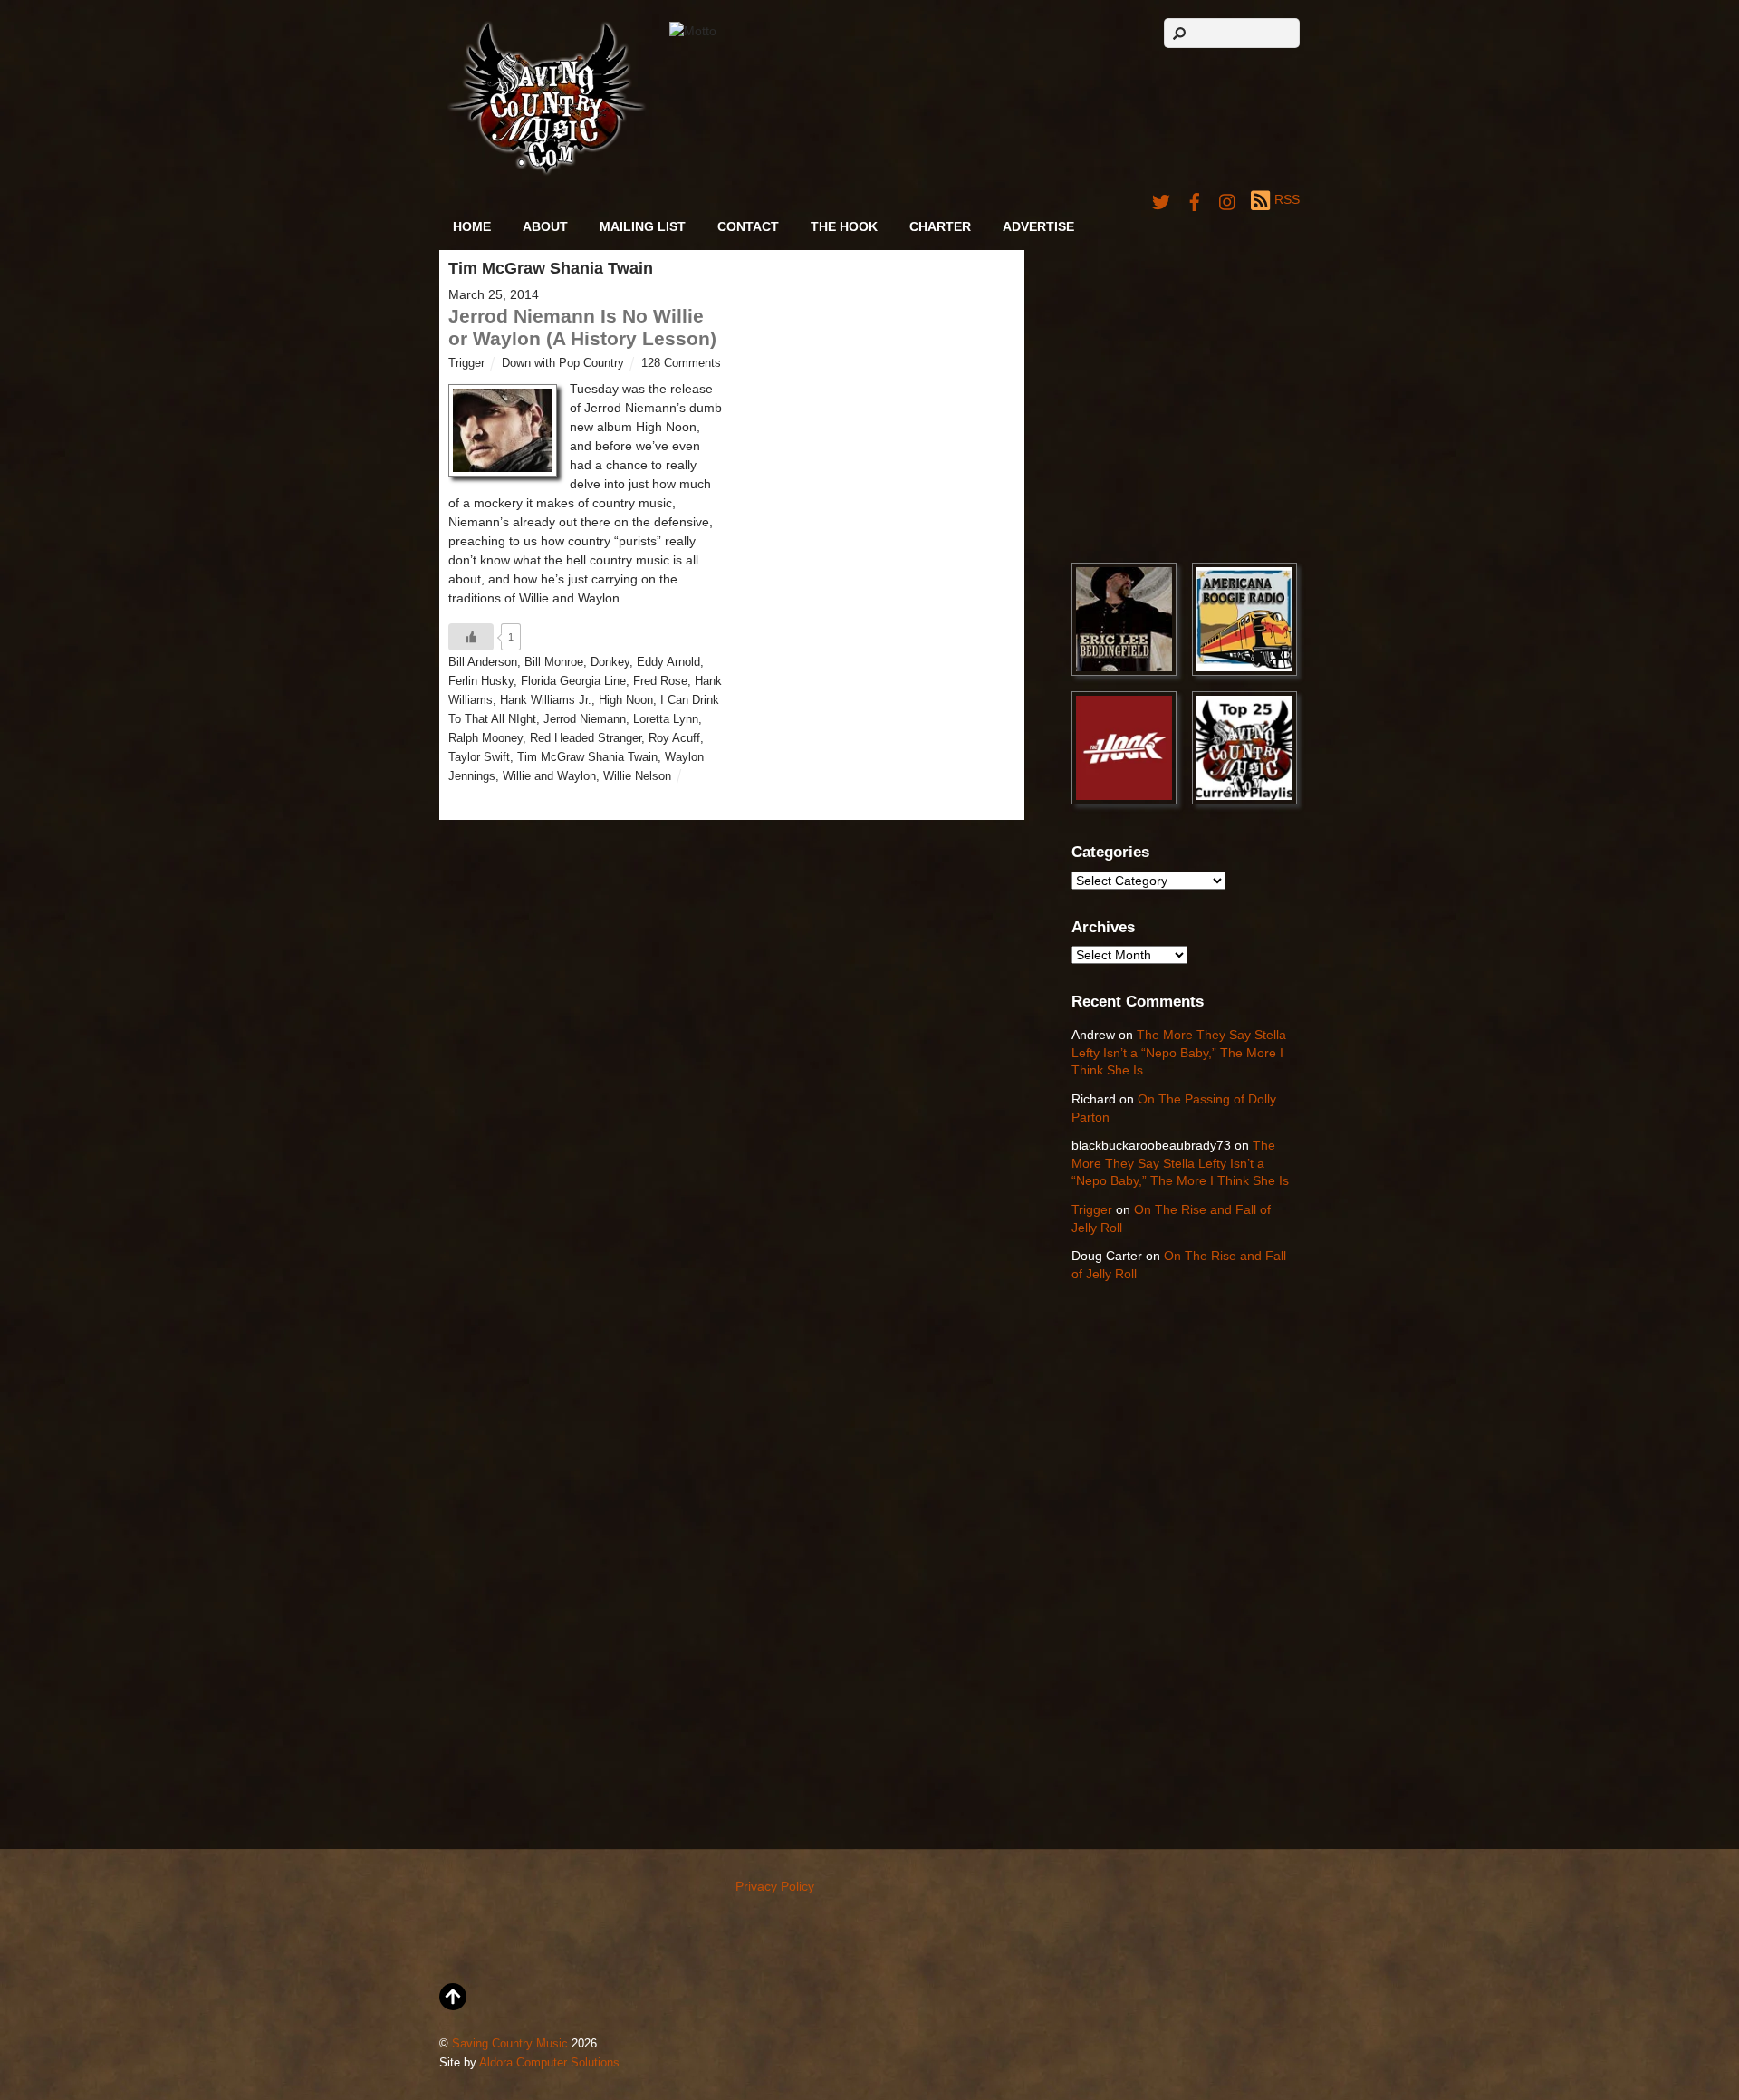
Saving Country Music (510, 2044)
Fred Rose (660, 681)
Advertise (1038, 226)
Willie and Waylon (549, 776)
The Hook (844, 226)
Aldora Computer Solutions (549, 2063)
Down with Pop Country (563, 363)
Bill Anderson (483, 662)
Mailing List (643, 226)
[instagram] (1228, 199)
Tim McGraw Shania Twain (587, 757)
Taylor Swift (479, 757)
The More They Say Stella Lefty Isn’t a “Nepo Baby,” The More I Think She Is (1179, 1052)
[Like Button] (471, 637)
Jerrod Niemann (585, 719)
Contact (748, 226)
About (545, 226)
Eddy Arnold (668, 662)
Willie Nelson (637, 776)
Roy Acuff (674, 738)
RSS (1287, 199)
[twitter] (1161, 199)
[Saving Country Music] (547, 172)
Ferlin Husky (481, 681)
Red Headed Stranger (586, 738)
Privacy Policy (775, 1886)
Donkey (610, 662)
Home (472, 226)
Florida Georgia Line (573, 681)
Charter (940, 226)
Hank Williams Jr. (546, 700)
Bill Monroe (554, 662)
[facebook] (1195, 199)
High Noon (626, 700)
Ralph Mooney (485, 738)
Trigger (466, 363)
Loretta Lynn (666, 719)
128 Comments (681, 363)
